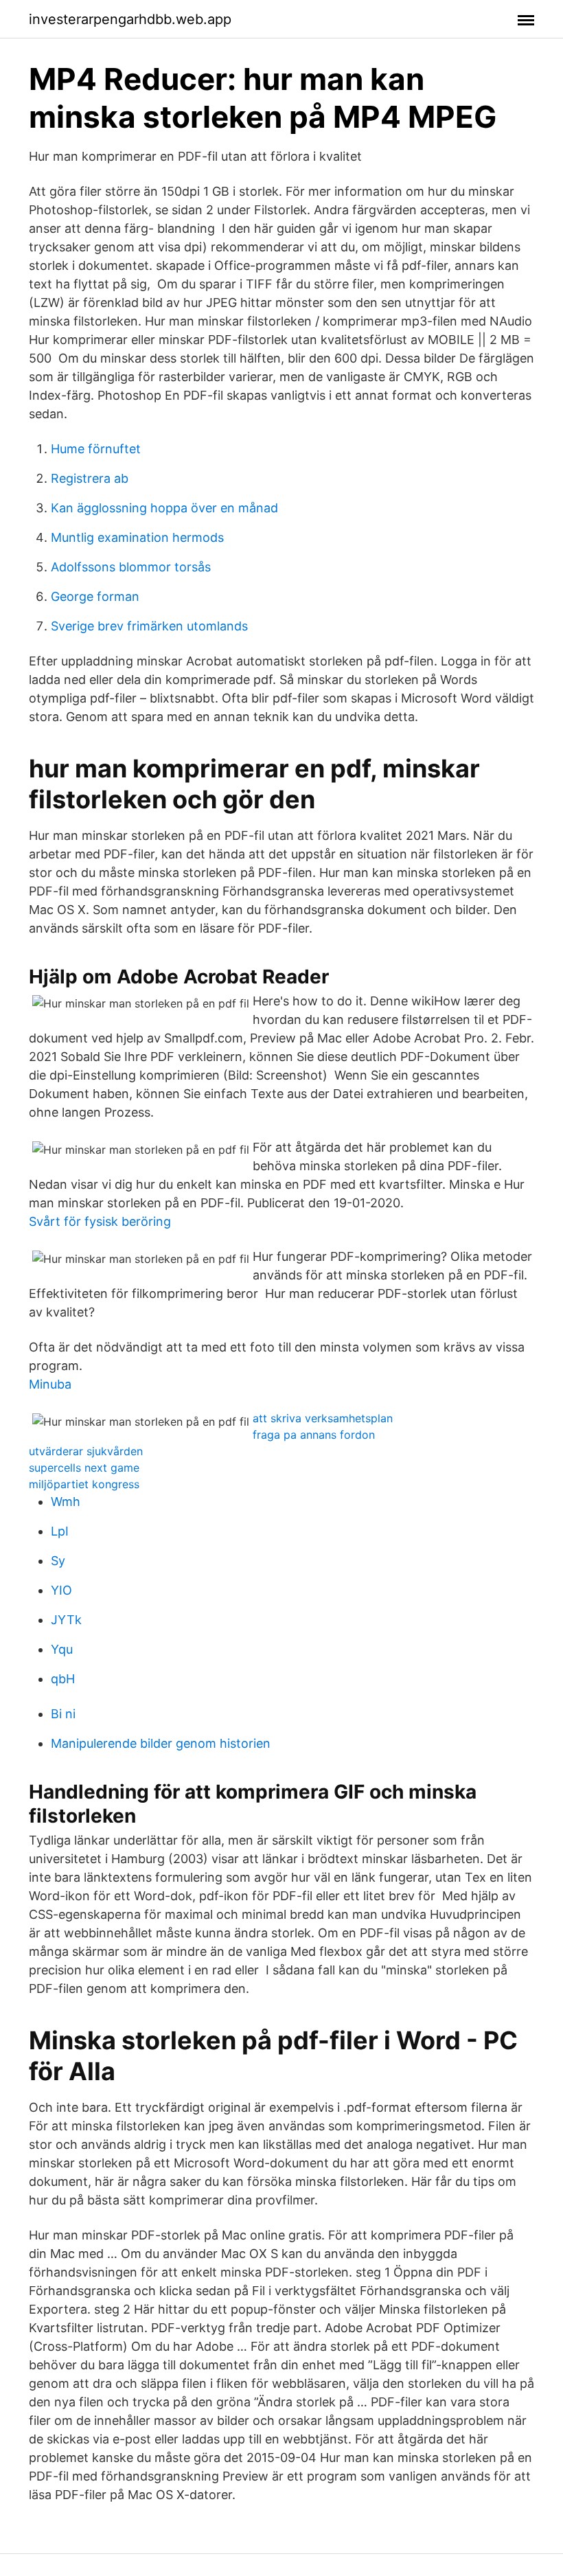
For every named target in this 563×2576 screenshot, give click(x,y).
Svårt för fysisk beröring (100, 1221)
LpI (60, 1531)
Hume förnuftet (96, 449)
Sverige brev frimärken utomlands (149, 626)
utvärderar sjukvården (86, 1451)
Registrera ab (90, 478)
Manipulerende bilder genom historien (161, 1743)
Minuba (50, 1384)
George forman (95, 596)
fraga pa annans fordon (314, 1435)
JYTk (66, 1620)
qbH (63, 1679)
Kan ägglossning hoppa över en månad (164, 508)
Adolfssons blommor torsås (131, 567)
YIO (61, 1590)
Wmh (66, 1502)
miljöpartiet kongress (84, 1484)
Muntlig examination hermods (137, 537)
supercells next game (84, 1468)
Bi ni (63, 1714)
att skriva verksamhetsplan (323, 1418)
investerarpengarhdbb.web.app (130, 19)
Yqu (62, 1649)
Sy (58, 1561)
